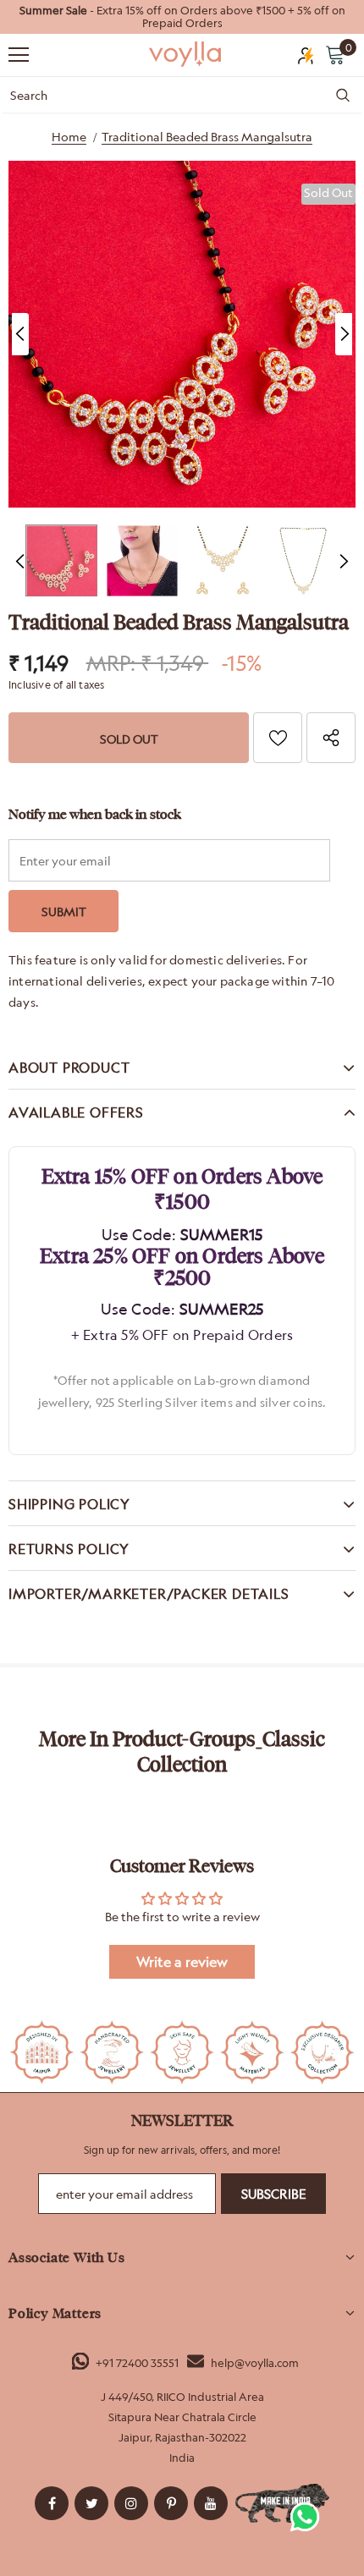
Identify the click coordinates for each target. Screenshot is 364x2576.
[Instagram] (131, 2503)
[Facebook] (52, 2503)
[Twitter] (91, 2503)
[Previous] (20, 334)
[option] (182, 17)
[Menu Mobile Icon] (19, 55)
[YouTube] (211, 2503)
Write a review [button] (182, 1962)
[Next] (344, 334)
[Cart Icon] (335, 54)
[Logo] (186, 54)
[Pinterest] (171, 2503)
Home (69, 137)
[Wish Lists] (278, 738)
